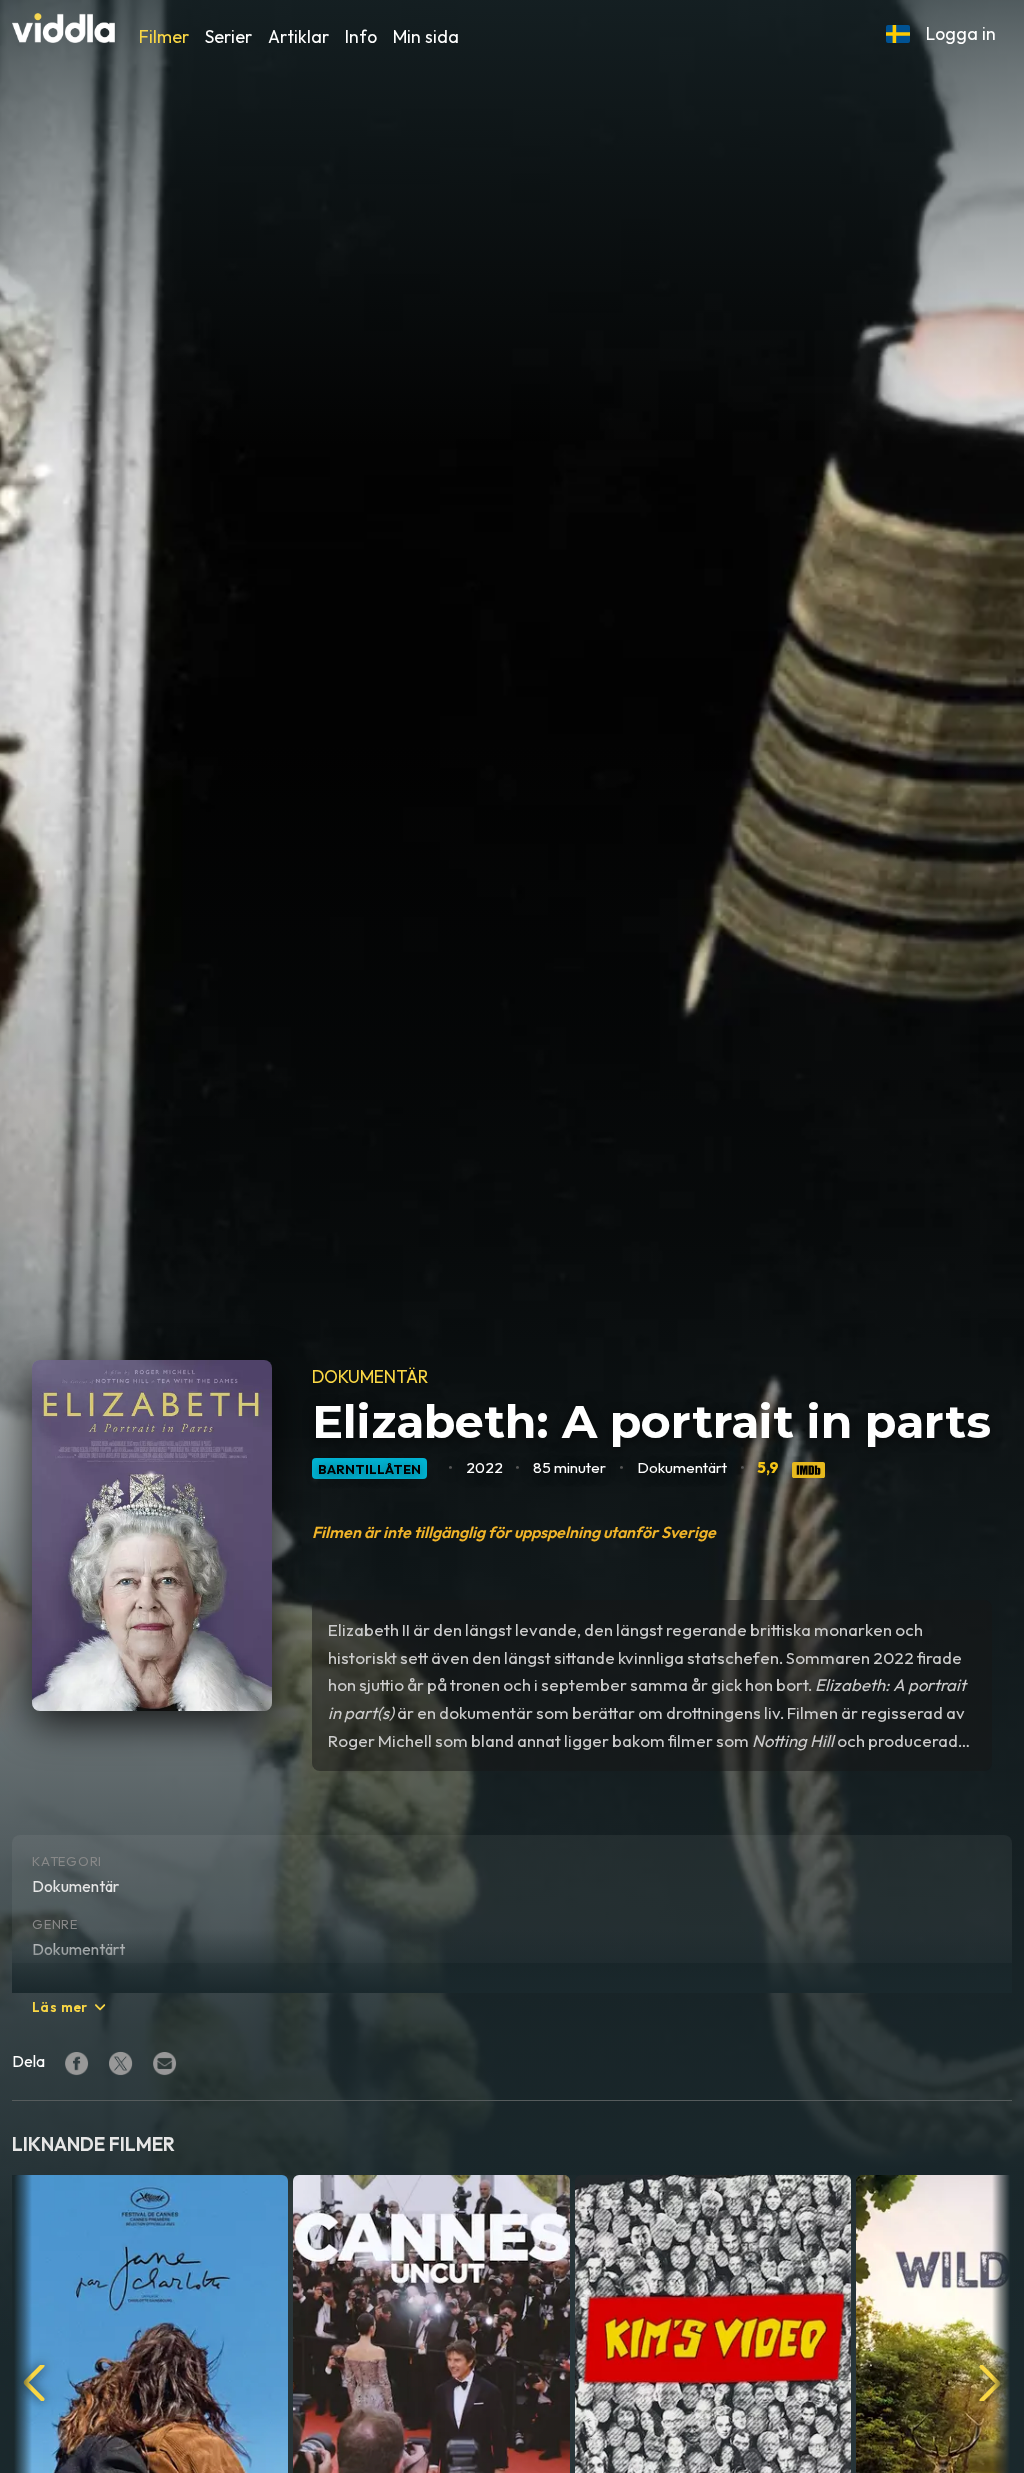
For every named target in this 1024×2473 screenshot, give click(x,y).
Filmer (164, 36)
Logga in (961, 33)
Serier (228, 36)
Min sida (426, 36)
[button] (898, 34)
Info (361, 36)
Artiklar (298, 36)
